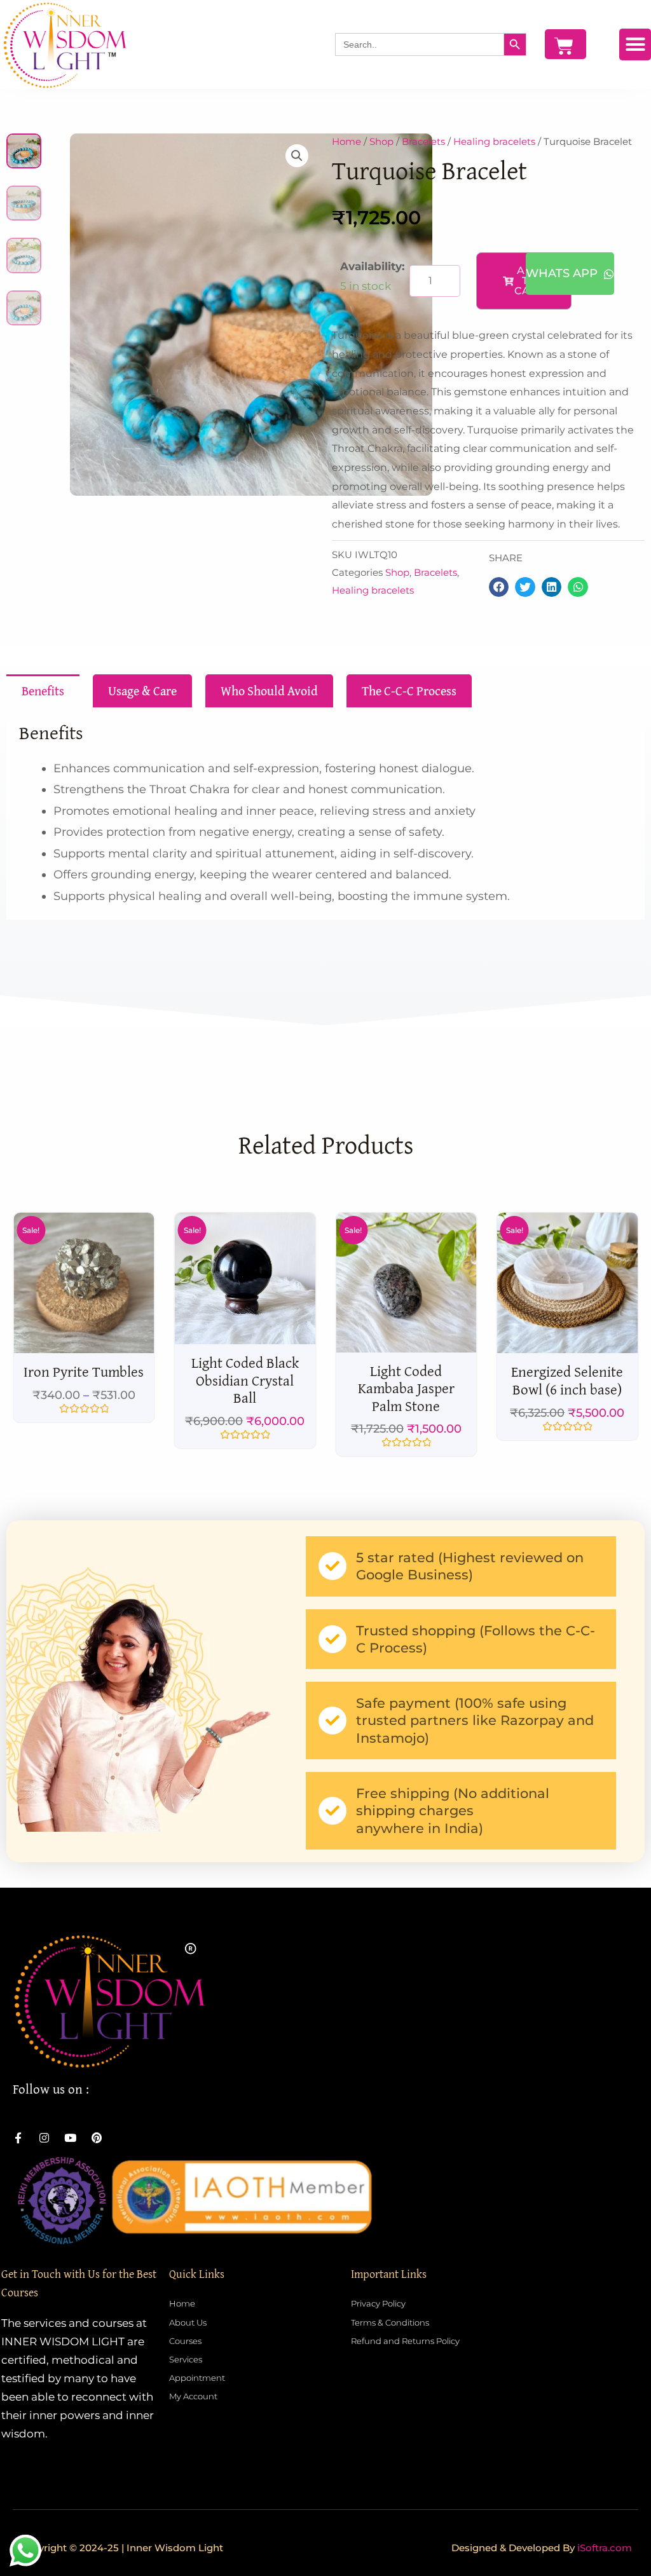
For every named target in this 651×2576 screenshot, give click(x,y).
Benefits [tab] (43, 691)
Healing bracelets (494, 141)
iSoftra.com (605, 2548)
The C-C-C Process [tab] (409, 691)
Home (346, 141)
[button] (635, 44)
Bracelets (423, 141)
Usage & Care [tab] (142, 691)
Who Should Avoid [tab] (269, 691)
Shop (381, 141)
